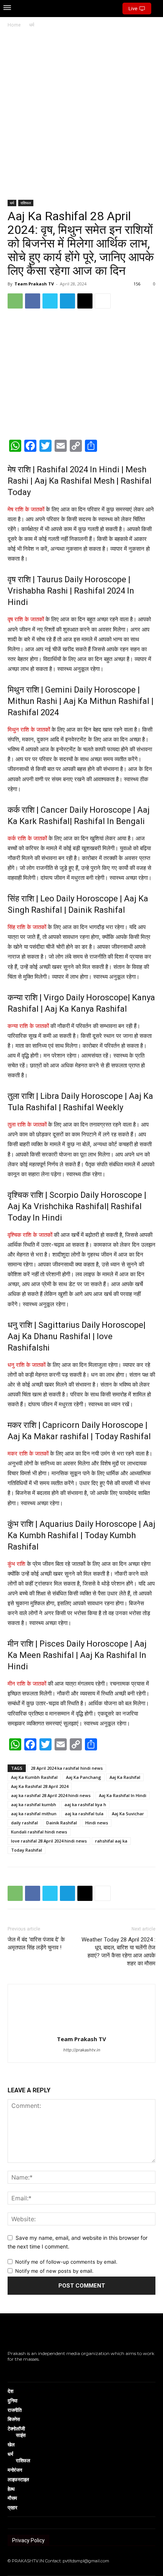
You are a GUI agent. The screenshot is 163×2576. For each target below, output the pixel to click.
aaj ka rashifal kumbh (34, 1804)
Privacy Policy (28, 2540)
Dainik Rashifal (62, 1823)
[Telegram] (67, 301)
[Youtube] (43, 2370)
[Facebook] (33, 301)
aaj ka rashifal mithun (34, 1814)
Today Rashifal (27, 1850)
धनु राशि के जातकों (27, 1365)
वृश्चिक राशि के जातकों (30, 1235)
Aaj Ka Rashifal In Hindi (123, 1795)
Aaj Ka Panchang (84, 1777)
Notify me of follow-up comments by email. (66, 2262)
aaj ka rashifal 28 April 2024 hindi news (51, 1795)
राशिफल (26, 203)
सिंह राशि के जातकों (27, 927)
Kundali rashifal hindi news (39, 1832)
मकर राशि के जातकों (28, 1453)
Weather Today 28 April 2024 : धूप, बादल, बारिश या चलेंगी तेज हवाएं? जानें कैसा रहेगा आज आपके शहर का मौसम (118, 1952)
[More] (103, 301)
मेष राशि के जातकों (26, 509)
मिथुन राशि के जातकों (30, 729)
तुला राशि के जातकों (27, 1124)
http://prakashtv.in (82, 2050)
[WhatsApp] (15, 301)
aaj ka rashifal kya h (85, 1804)
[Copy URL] (85, 301)
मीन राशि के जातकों (27, 1684)
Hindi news (97, 1823)
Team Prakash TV (34, 284)
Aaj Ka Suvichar (128, 1814)
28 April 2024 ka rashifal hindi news (67, 1768)
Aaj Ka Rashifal (125, 1777)
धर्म (32, 25)
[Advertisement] (81, 114)
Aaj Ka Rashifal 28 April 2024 (40, 1786)
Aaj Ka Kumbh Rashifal (34, 1777)
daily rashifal (24, 1823)
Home (14, 25)
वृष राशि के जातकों (26, 619)
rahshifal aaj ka (111, 1841)
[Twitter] (50, 301)
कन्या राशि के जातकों (28, 1026)
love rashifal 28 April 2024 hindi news (49, 1841)
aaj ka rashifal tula (84, 1814)
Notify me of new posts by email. (54, 2271)
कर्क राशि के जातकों (27, 838)
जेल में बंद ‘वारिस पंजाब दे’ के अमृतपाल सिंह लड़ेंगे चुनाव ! (36, 1944)
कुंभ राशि (16, 1564)
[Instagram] (20, 2370)
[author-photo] (81, 2028)
